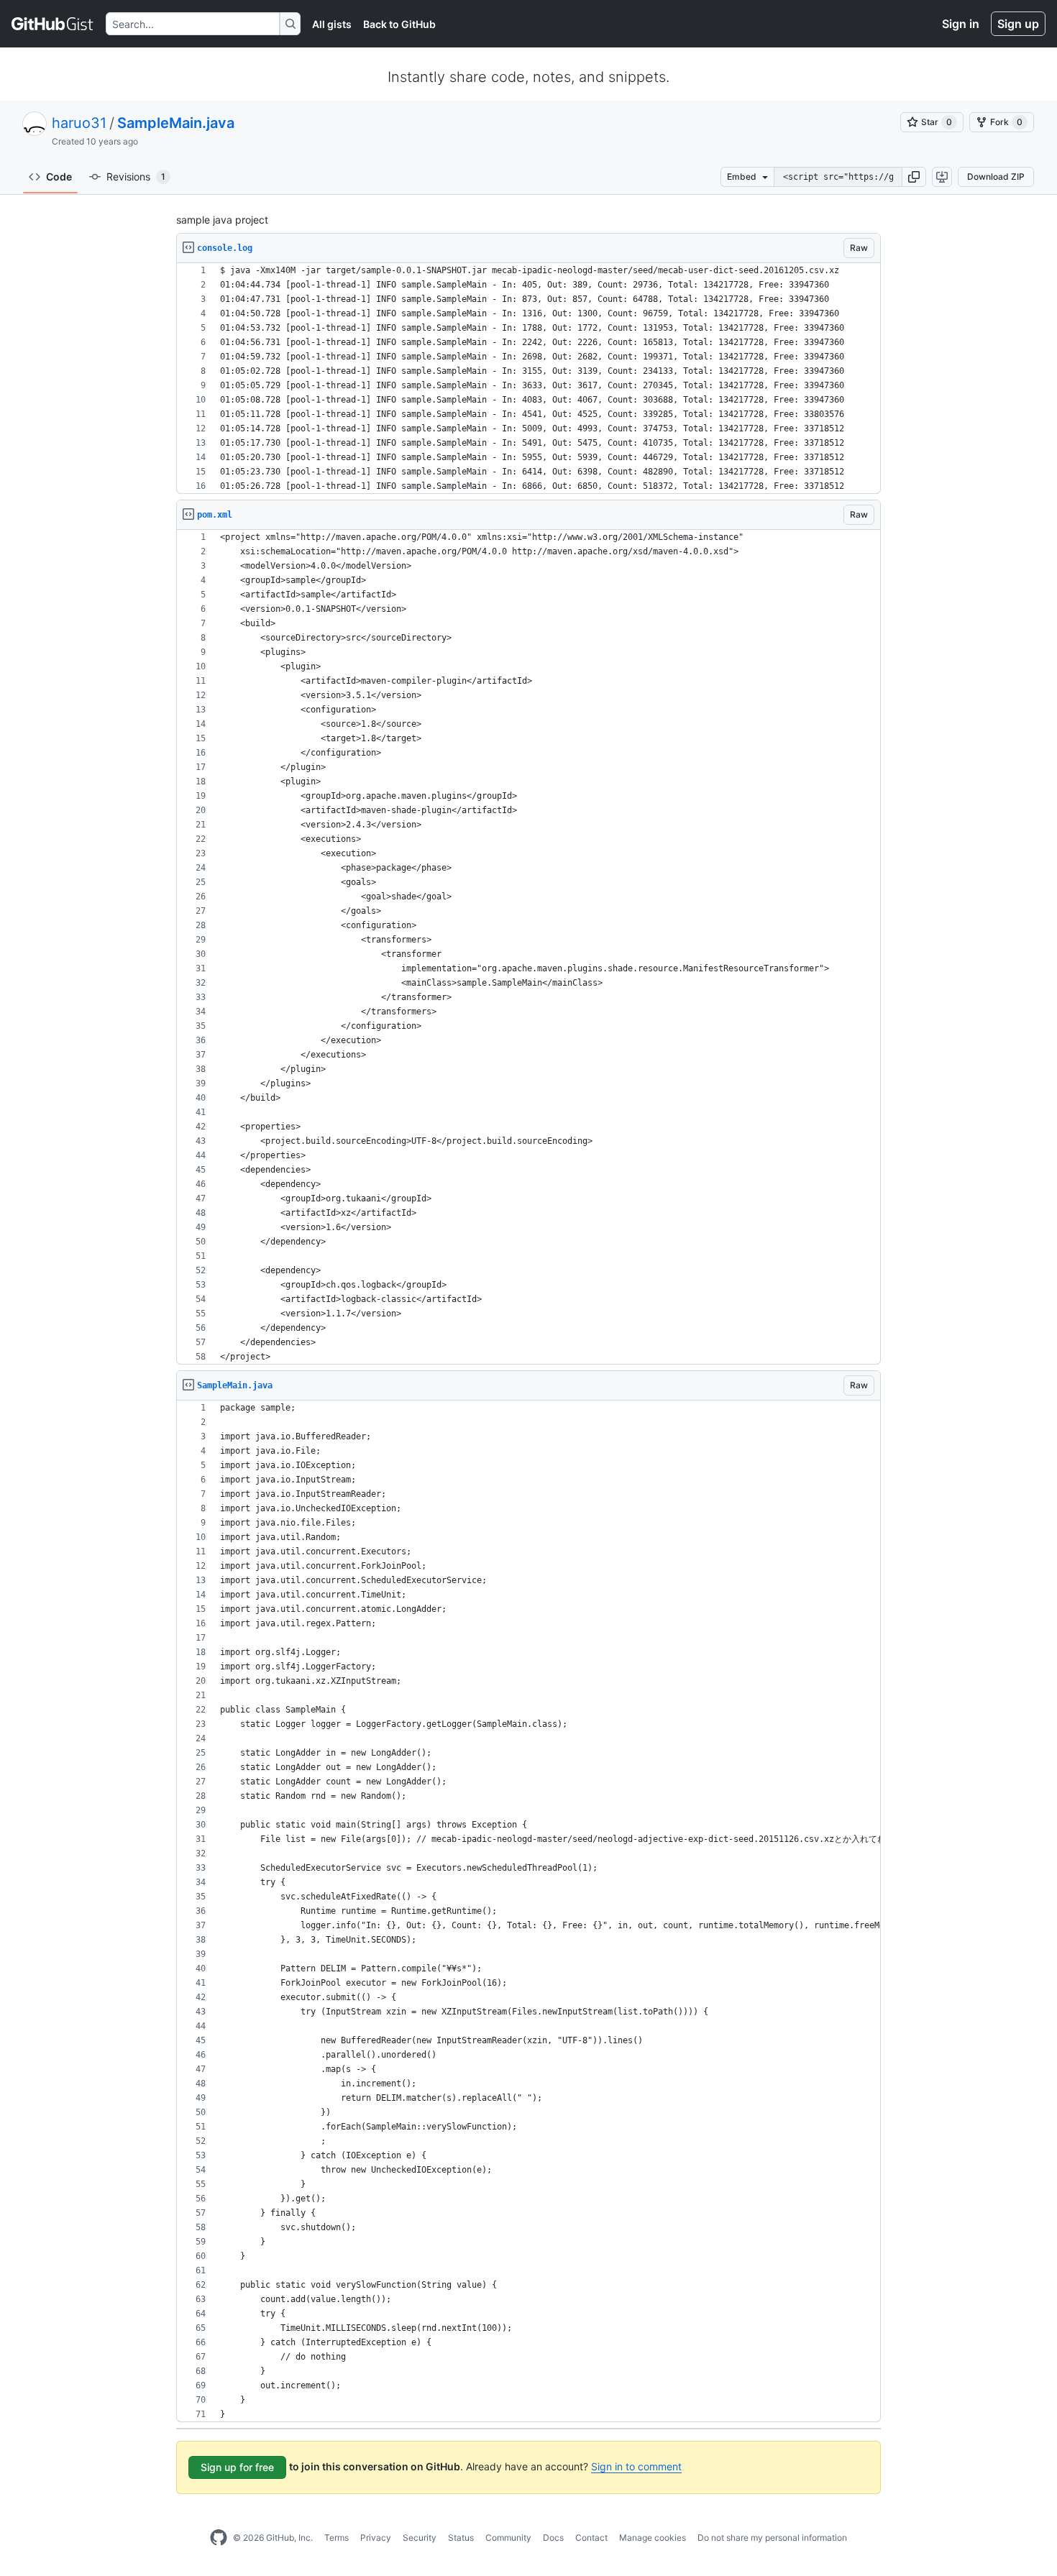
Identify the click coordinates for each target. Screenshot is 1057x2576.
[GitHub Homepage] (219, 2538)
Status (461, 2538)
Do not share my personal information (772, 2538)
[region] (528, 379)
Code (59, 177)
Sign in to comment (636, 2466)
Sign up (1018, 24)
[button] (914, 177)
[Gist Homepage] (53, 24)
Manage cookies (653, 2538)
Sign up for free (237, 2467)
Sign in (961, 24)
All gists (332, 24)
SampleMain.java (176, 123)
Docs (553, 2538)
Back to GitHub (399, 24)
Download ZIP (996, 177)
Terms (337, 2538)
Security (420, 2538)
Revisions (136, 177)
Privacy (376, 2538)
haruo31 (79, 123)
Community (508, 2538)
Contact (591, 2538)
